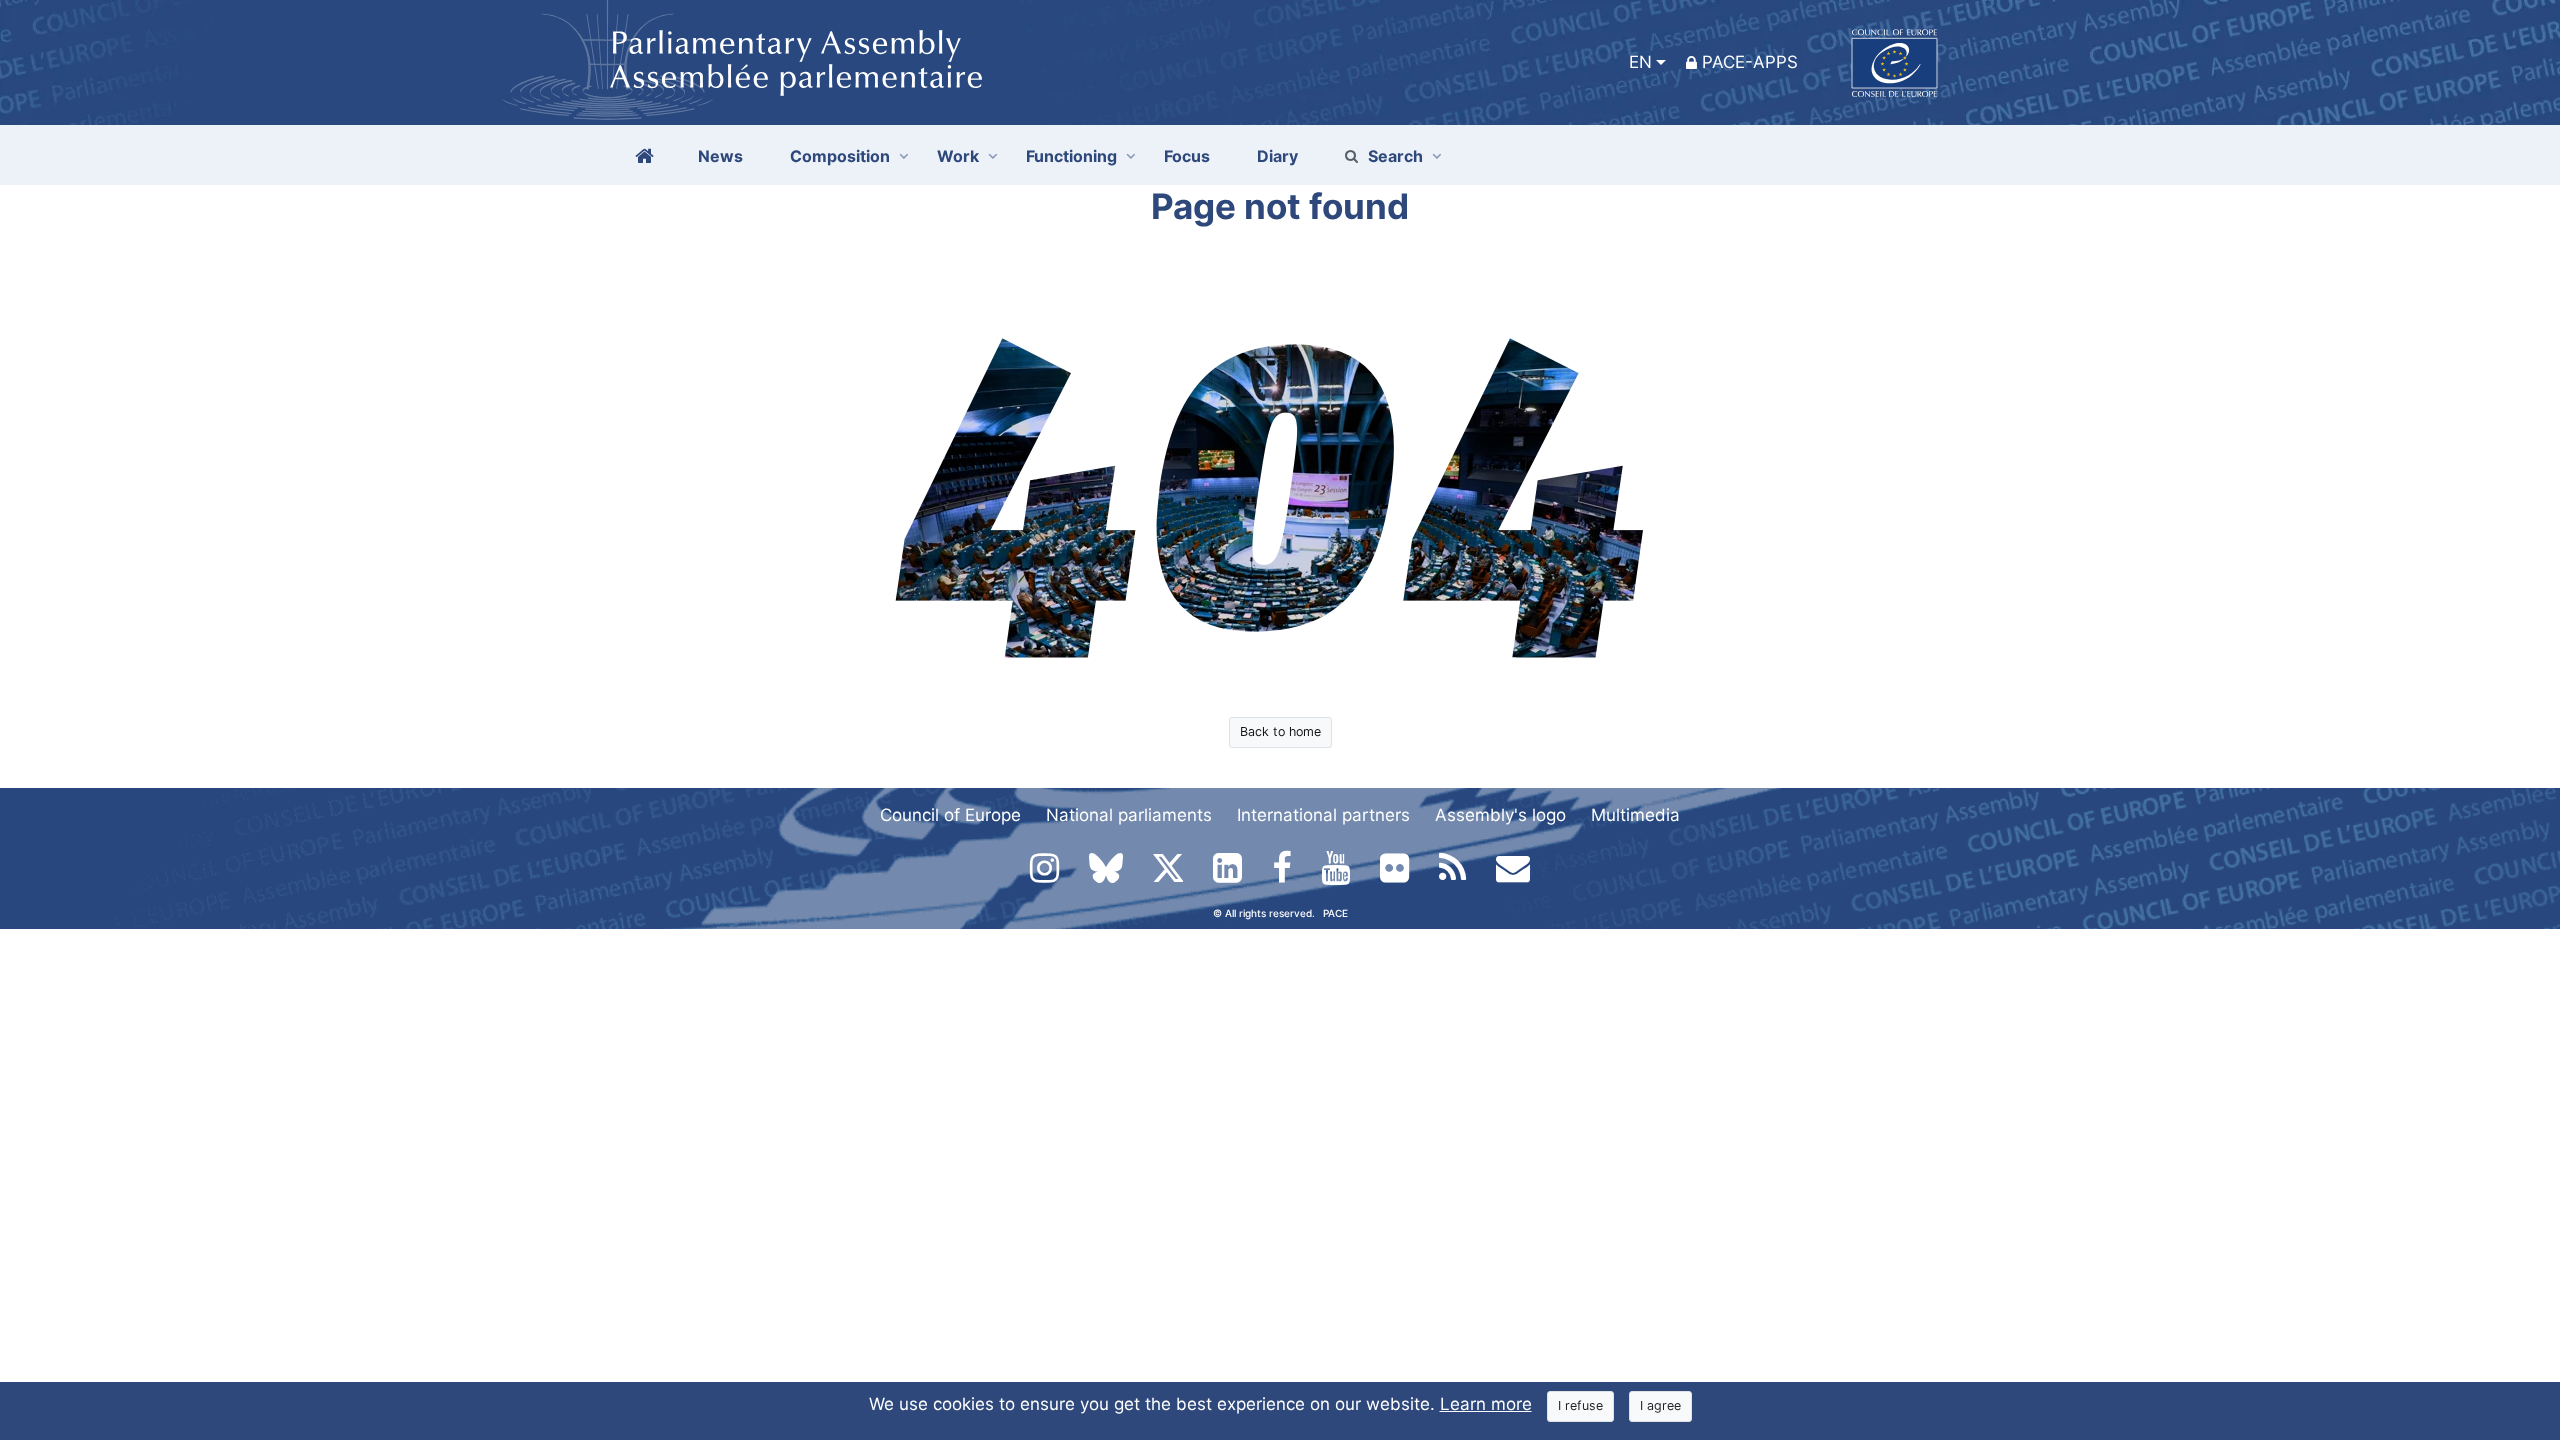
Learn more (1486, 1404)
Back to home (1280, 731)
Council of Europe (950, 815)
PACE (1335, 913)
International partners (1323, 815)
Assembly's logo (1500, 815)
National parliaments (1129, 815)
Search (1395, 156)
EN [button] (1640, 62)
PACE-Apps (1750, 62)
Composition (840, 156)
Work (958, 156)
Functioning (1071, 156)
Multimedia (1635, 815)
